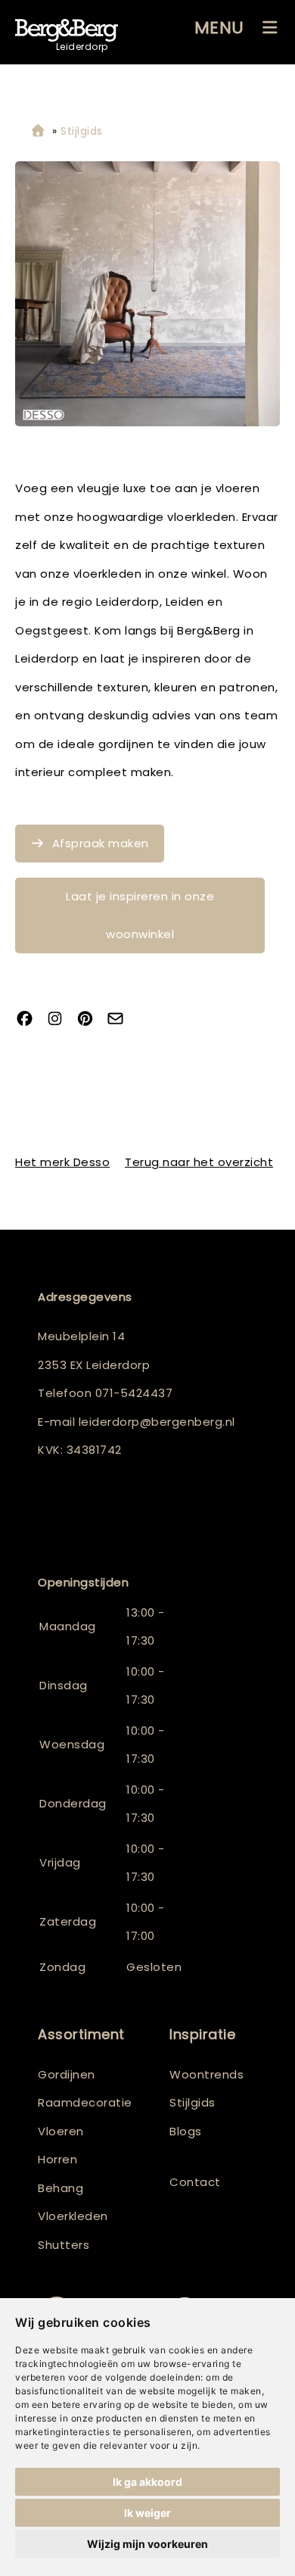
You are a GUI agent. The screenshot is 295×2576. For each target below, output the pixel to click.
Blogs (186, 2131)
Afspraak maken (101, 843)
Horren (57, 2159)
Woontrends (206, 2074)
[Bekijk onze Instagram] (61, 1020)
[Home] (38, 131)
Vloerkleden (73, 2216)
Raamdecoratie (85, 2102)
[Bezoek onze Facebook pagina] (30, 1020)
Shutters (64, 2245)
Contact (195, 2182)
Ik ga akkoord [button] (147, 2482)
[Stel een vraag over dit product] (121, 1020)
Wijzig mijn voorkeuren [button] (147, 2544)
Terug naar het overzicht (199, 1162)
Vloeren (61, 2131)
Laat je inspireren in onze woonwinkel (140, 915)
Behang (61, 2188)
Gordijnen (67, 2074)
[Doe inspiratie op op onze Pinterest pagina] (91, 1020)
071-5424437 (134, 1393)
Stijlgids (193, 2102)
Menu (219, 28)
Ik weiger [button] (147, 2513)
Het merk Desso (62, 1162)
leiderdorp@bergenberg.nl (157, 1422)
